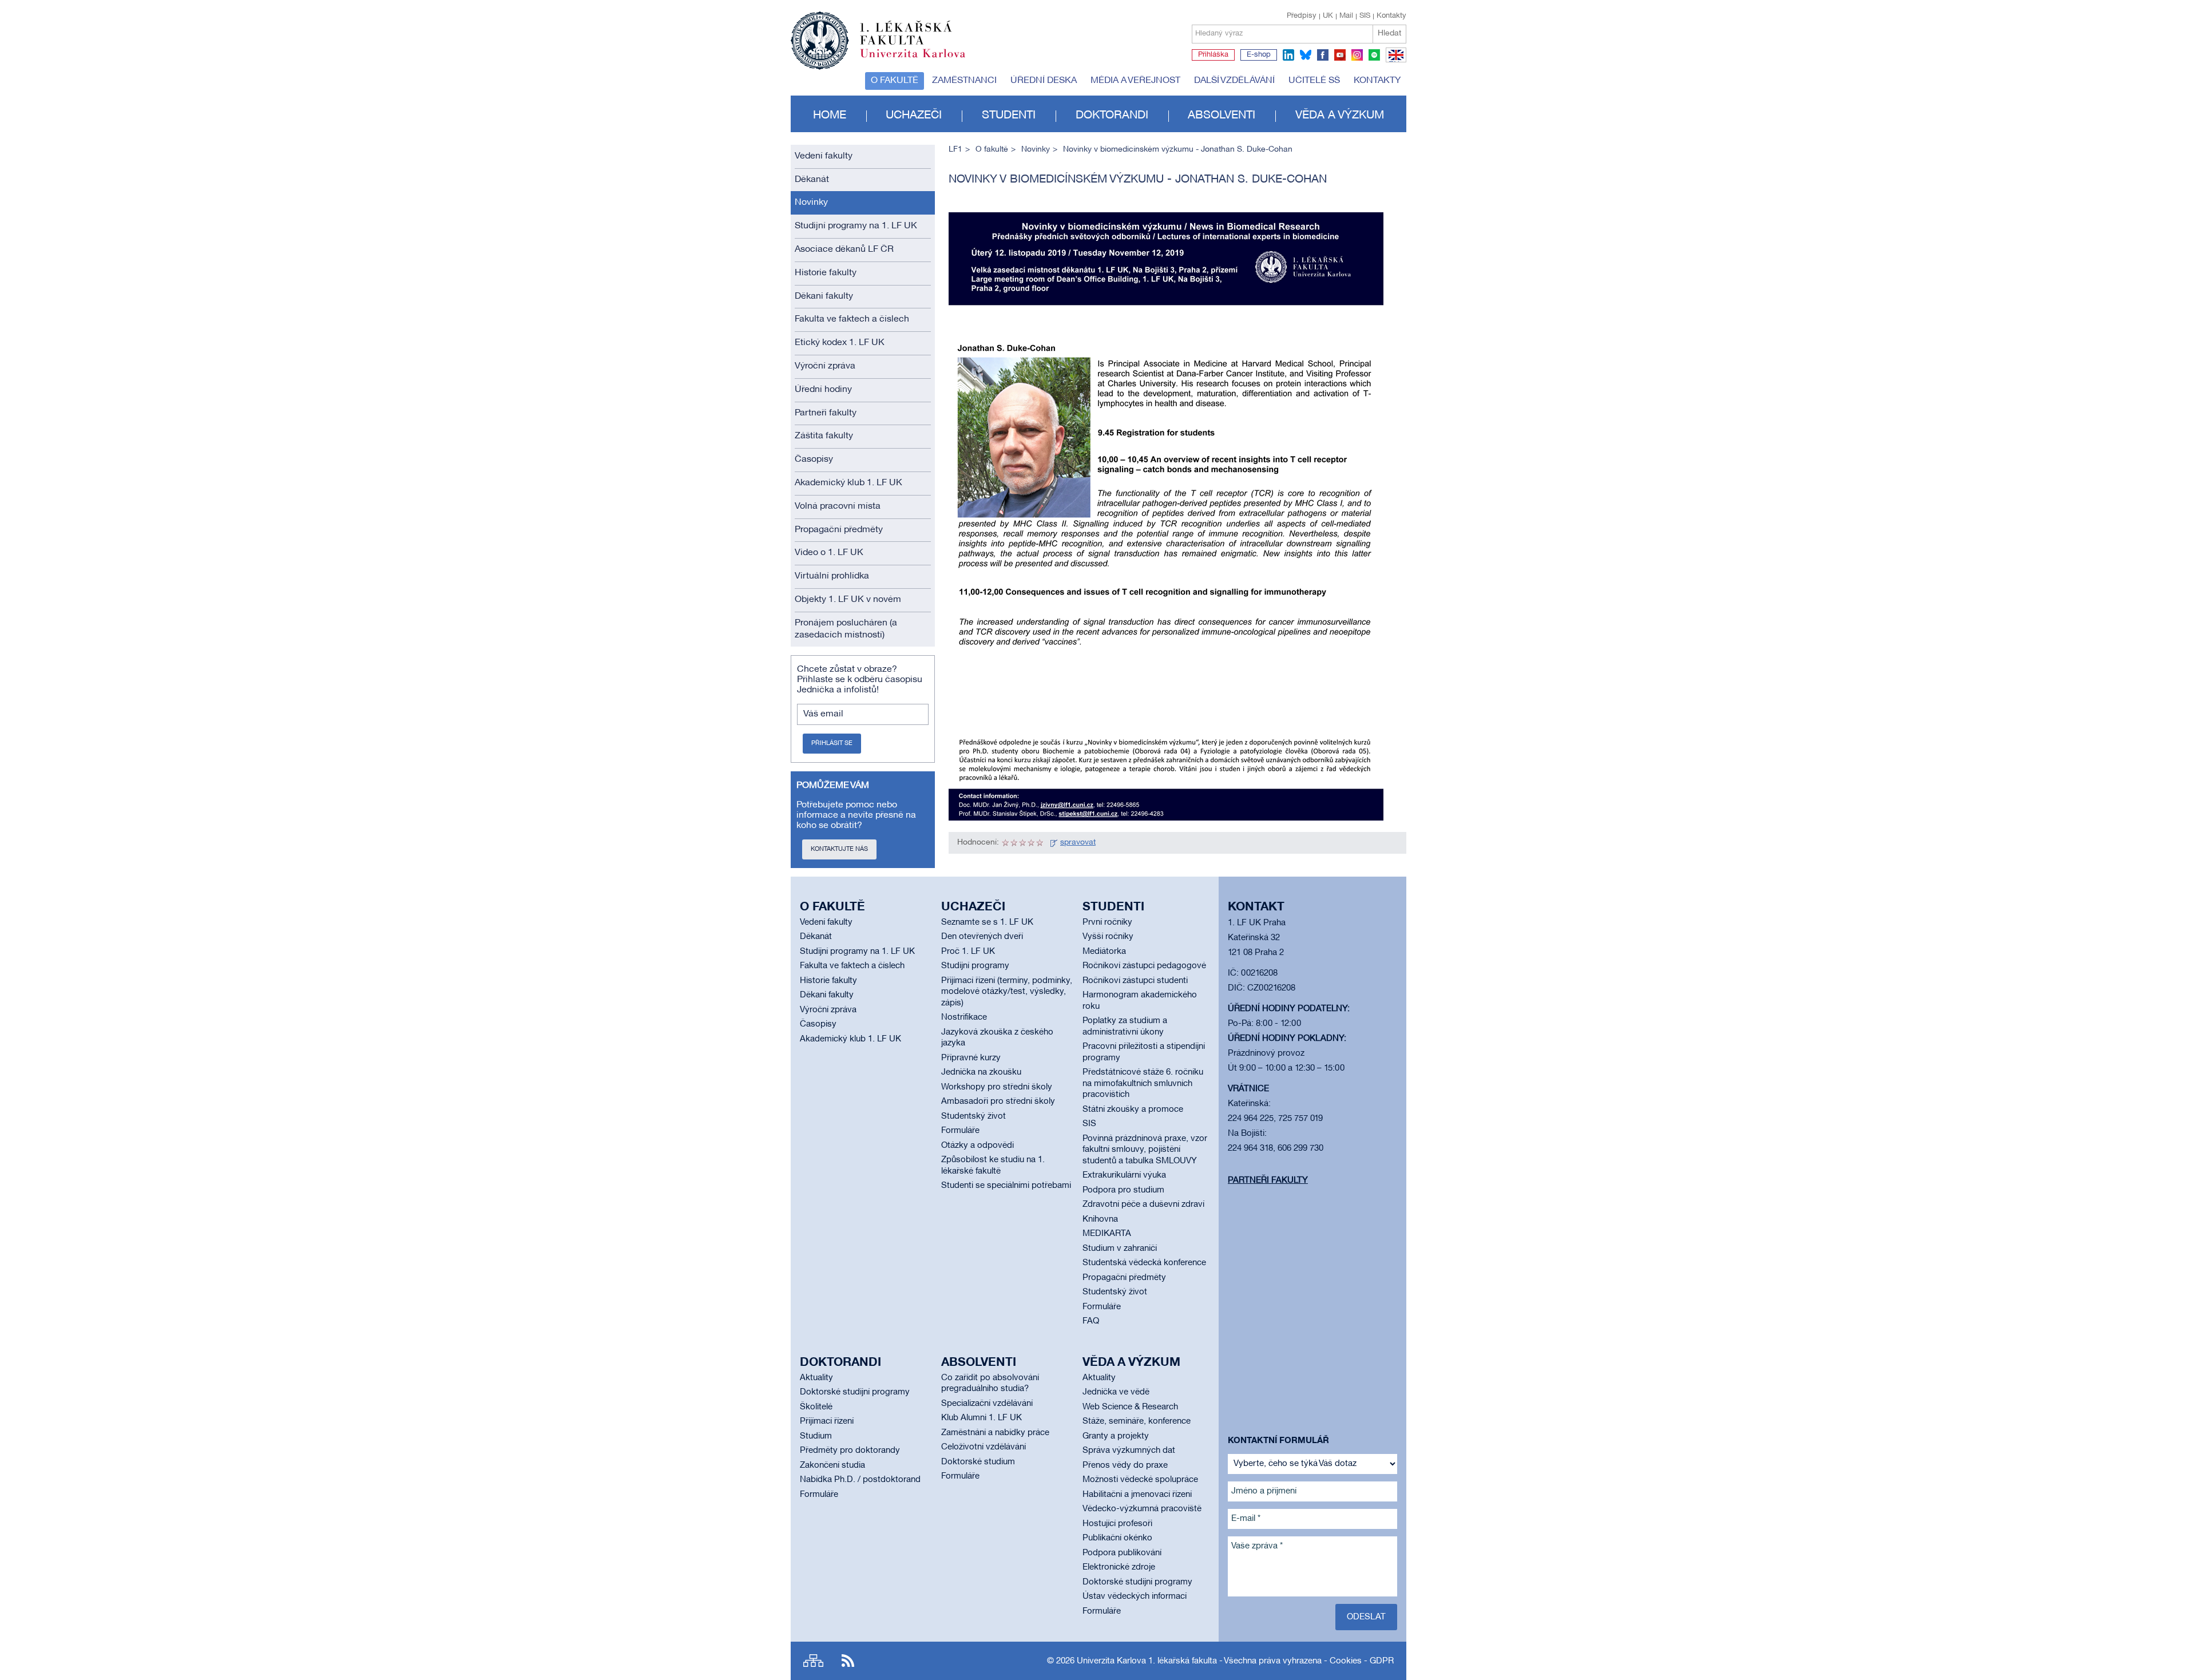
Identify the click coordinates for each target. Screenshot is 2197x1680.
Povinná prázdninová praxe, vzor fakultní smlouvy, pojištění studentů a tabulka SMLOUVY (1145, 1150)
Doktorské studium (978, 1462)
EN (1394, 62)
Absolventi (1222, 116)
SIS (1365, 16)
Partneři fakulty (826, 413)
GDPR (1382, 1661)
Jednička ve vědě (1116, 1392)
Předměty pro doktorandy (850, 1451)
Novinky (811, 203)
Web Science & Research (1130, 1407)
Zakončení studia (832, 1465)
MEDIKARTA (1107, 1234)
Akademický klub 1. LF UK (848, 483)
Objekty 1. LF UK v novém (848, 600)
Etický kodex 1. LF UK (840, 343)
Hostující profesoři (1117, 1524)
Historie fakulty (826, 273)
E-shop (1259, 55)
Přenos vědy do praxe (1125, 1465)
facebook (1323, 55)
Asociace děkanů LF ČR (844, 249)
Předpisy (1302, 16)
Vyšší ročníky (1108, 937)
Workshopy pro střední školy (997, 1087)
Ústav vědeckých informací (1135, 1596)
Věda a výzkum (1340, 116)
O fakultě (895, 81)
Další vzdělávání (1234, 81)
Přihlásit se (832, 743)
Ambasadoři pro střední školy (998, 1101)
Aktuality (816, 1378)
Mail (1346, 16)
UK (1328, 16)
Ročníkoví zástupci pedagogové (1144, 966)
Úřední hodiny (823, 390)
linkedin (1288, 55)
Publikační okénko (1117, 1538)
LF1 (955, 150)
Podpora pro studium (1123, 1190)
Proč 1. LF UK (968, 952)
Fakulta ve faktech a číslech (852, 319)
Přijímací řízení (827, 1421)
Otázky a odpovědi (977, 1146)
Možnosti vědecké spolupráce (1140, 1480)
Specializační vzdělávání (987, 1404)
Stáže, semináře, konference (1137, 1421)
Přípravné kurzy (971, 1058)
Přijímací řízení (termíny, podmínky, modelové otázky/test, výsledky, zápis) (1007, 992)
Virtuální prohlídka (832, 576)
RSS (848, 1661)
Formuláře (960, 1131)
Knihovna (1100, 1219)
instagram (1357, 55)
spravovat (1078, 843)
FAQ (1091, 1321)
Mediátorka (1104, 952)
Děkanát (812, 180)
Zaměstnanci (964, 81)
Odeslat (1366, 1617)
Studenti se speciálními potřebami (1006, 1186)
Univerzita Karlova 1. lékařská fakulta (1147, 1661)
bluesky (1306, 55)
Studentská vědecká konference (1144, 1263)
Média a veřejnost (1135, 81)
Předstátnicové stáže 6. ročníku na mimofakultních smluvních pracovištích (1143, 1083)
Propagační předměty (839, 530)
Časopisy (814, 459)
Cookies (1346, 1661)
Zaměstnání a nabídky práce (995, 1433)
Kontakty (1391, 16)
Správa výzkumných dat (1129, 1451)
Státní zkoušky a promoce (1133, 1110)
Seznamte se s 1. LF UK (987, 922)
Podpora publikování (1122, 1553)
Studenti (1009, 116)
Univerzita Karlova (922, 60)
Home (830, 116)
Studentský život (973, 1116)
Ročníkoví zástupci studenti (1135, 981)
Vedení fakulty (824, 156)
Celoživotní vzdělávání (984, 1447)
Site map (813, 1661)
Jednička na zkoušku (981, 1072)
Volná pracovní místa (838, 506)
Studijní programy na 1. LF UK (856, 226)
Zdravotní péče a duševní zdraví (1143, 1204)
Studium (816, 1436)
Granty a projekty (1116, 1436)
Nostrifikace (964, 1017)
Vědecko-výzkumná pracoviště (1142, 1509)
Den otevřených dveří (982, 937)
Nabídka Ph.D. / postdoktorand (860, 1480)
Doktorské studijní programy (855, 1392)
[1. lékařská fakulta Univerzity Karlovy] (878, 35)
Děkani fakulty (824, 296)
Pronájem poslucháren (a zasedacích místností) (846, 629)
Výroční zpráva (825, 366)
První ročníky (1107, 922)
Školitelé (816, 1407)
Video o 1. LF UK (829, 553)
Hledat (1389, 33)
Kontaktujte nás (839, 849)
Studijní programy (975, 966)
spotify (1374, 55)
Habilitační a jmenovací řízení (1137, 1495)
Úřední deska (1044, 81)
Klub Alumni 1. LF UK (981, 1418)
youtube (1340, 55)
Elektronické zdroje (1119, 1567)
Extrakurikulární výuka (1124, 1175)
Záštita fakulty (824, 436)
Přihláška (1213, 55)
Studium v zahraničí (1120, 1249)
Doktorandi (1112, 116)
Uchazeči (914, 116)
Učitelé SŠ (1314, 81)
